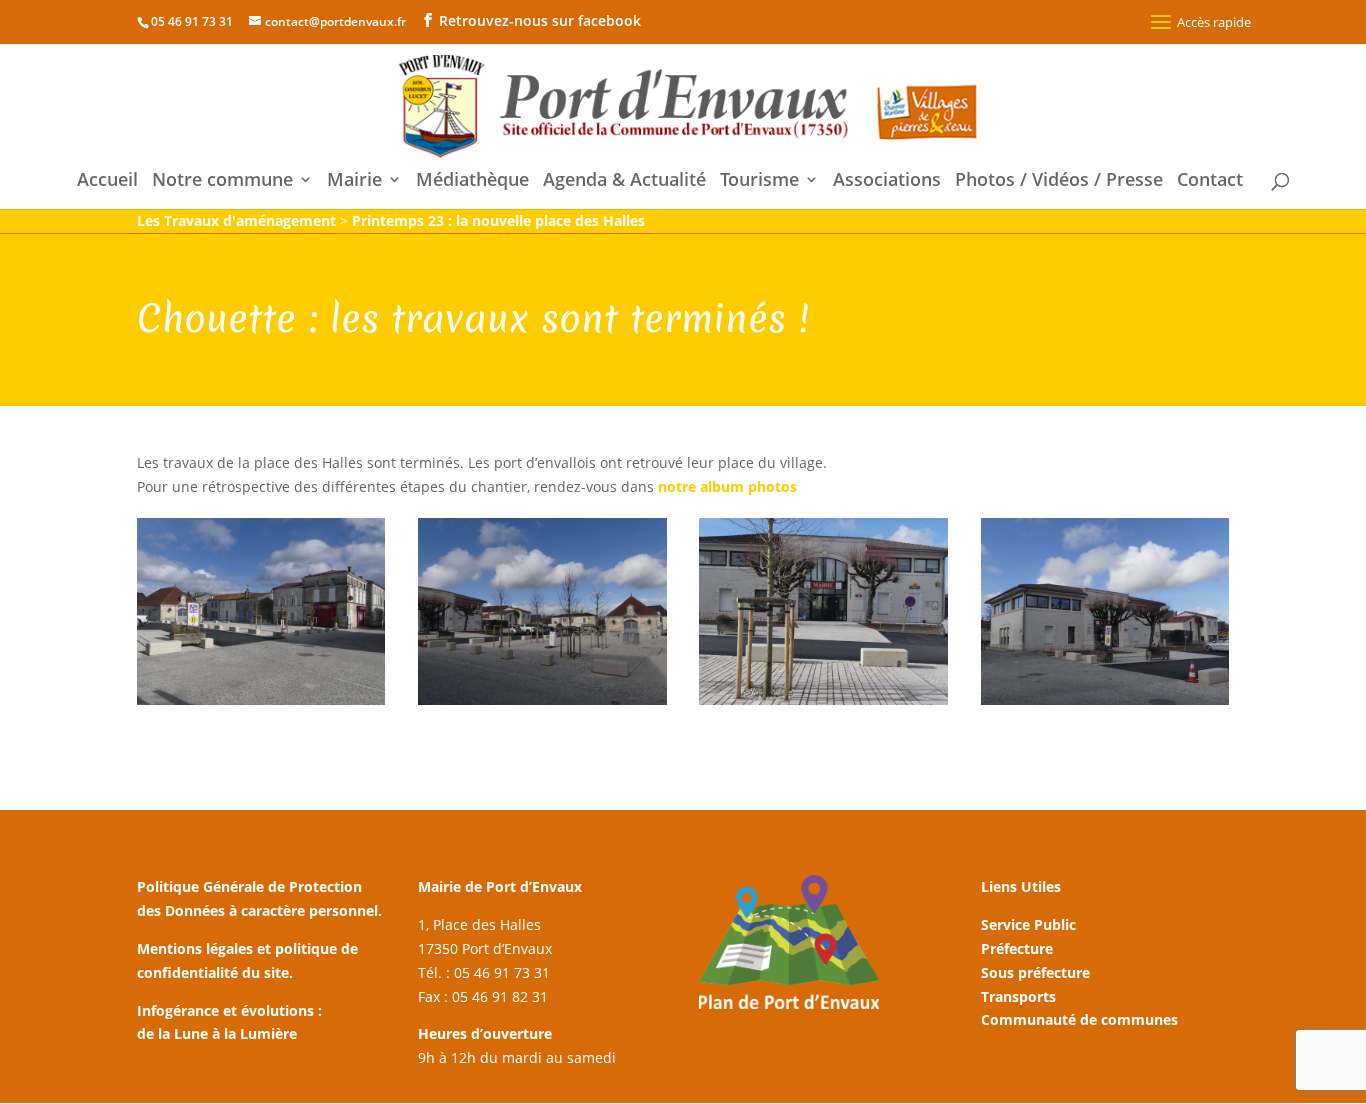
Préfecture (1017, 948)
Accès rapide (1214, 22)
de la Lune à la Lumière (217, 1033)
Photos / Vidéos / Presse (1059, 181)
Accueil (107, 181)
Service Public (1028, 924)
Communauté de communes (1079, 1019)
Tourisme (759, 181)
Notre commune (222, 181)
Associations (887, 181)
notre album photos (727, 486)
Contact (1210, 181)
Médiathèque (472, 181)
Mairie (354, 181)
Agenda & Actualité (624, 181)
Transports (1018, 996)
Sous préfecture (1035, 972)
